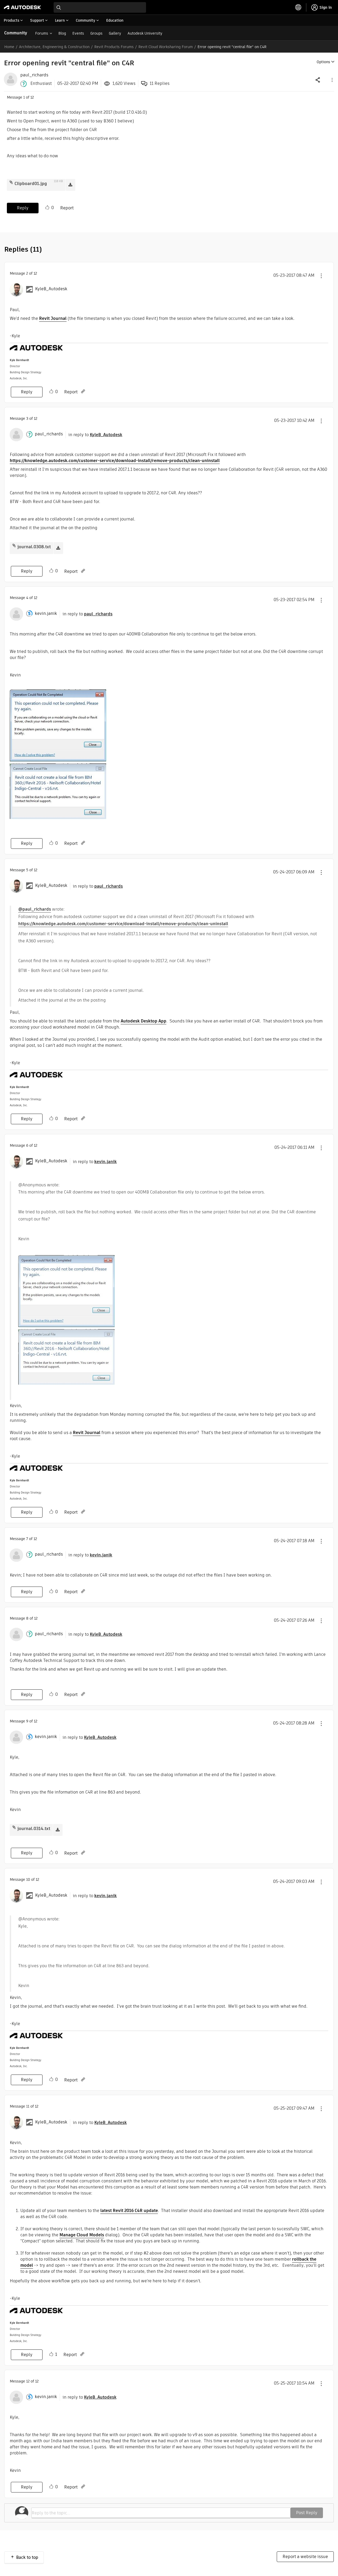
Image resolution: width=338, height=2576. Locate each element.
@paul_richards (35, 909)
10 (28, 1879)
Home (9, 47)
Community (16, 33)
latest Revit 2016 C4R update (129, 2211)
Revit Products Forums (114, 47)
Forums (42, 33)
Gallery (115, 33)
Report (67, 208)
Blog (62, 33)
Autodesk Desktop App (144, 1021)
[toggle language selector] (298, 7)
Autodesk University (145, 33)
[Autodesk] (22, 7)
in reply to (95, 435)
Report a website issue (305, 2557)
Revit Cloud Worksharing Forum (166, 47)
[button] (332, 80)
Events (78, 33)
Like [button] (47, 208)
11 (28, 2106)
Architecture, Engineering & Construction (54, 47)
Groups (96, 33)
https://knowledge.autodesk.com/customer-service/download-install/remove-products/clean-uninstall (115, 461)
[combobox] (100, 7)
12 (28, 2381)
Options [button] (323, 62)
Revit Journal (53, 318)
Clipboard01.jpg (31, 184)
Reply (23, 208)
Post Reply (307, 2513)
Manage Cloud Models (82, 2235)
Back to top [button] (27, 2557)
